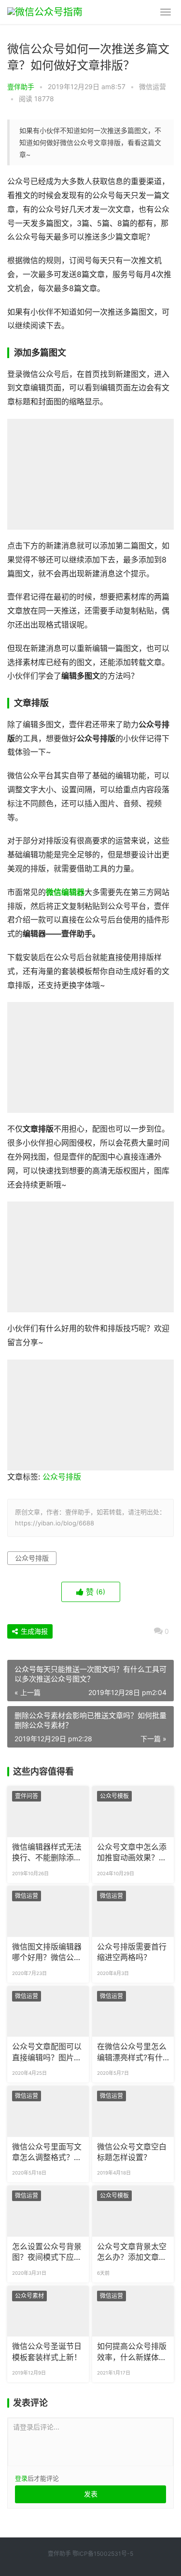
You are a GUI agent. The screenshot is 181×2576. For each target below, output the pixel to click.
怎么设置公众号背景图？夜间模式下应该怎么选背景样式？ (47, 2253)
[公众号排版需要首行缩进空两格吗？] (133, 1911)
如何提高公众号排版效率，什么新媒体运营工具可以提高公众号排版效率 (132, 2352)
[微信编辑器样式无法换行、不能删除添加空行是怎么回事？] (48, 1812)
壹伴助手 (21, 87)
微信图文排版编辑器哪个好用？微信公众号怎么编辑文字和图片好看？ (47, 1953)
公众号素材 (29, 2296)
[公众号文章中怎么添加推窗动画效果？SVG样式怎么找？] (133, 1812)
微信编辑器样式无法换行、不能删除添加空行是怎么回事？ (47, 1853)
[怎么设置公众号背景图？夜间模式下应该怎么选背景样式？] (48, 2211)
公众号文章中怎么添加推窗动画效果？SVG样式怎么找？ (132, 1853)
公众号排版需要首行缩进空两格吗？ (132, 1952)
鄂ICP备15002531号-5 (103, 2554)
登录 (21, 2478)
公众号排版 (62, 1477)
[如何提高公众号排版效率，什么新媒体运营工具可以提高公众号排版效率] (133, 2311)
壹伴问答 (27, 1796)
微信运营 (153, 87)
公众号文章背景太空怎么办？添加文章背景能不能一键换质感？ (132, 2253)
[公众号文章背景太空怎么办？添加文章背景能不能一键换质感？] (133, 2211)
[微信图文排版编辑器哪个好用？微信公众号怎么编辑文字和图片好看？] (48, 1911)
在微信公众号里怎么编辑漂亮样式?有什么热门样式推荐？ (132, 2053)
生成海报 (33, 1631)
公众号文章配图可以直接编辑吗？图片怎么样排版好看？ (47, 2053)
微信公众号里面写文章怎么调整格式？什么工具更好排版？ (47, 2153)
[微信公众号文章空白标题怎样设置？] (133, 2111)
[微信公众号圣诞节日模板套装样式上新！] (48, 2311)
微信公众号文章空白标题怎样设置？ (132, 2152)
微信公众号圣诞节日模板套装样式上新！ (47, 2352)
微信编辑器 (65, 892)
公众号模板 (114, 1796)
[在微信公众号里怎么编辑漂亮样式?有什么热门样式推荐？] (133, 2012)
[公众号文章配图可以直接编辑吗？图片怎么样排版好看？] (48, 2012)
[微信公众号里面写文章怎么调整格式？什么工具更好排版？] (48, 2111)
